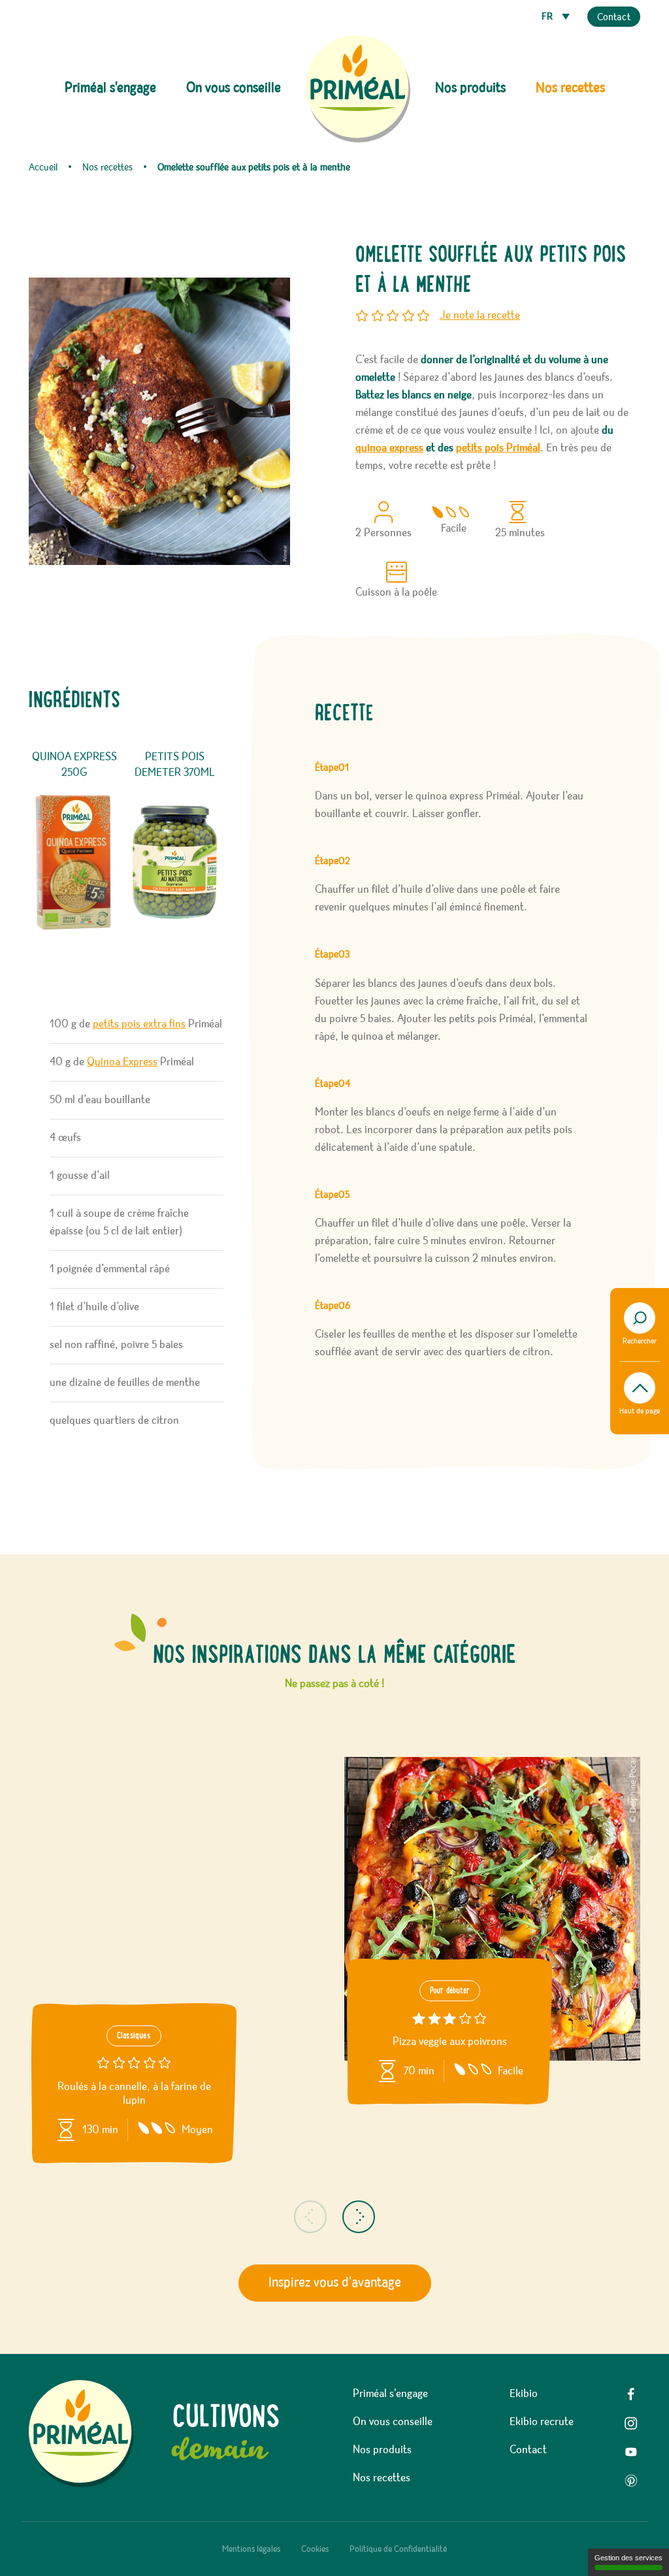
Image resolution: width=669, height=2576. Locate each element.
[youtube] (631, 2452)
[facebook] (631, 2394)
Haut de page (640, 1411)
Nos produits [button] (470, 88)
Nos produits (382, 2450)
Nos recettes (570, 88)
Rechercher (640, 1342)
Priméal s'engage (390, 2394)
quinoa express (389, 448)
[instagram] (631, 2423)
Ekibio (524, 2394)
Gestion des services (628, 2558)
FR (548, 17)
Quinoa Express (122, 1062)
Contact (614, 18)
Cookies (315, 2549)
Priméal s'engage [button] (110, 88)
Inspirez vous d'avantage (335, 2283)
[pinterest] (631, 2481)
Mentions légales (251, 2549)
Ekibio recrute (542, 2422)
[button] (310, 2217)
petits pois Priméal (498, 448)
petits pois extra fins (139, 1024)
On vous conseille (234, 88)
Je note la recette (480, 315)
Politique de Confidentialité (398, 2549)
